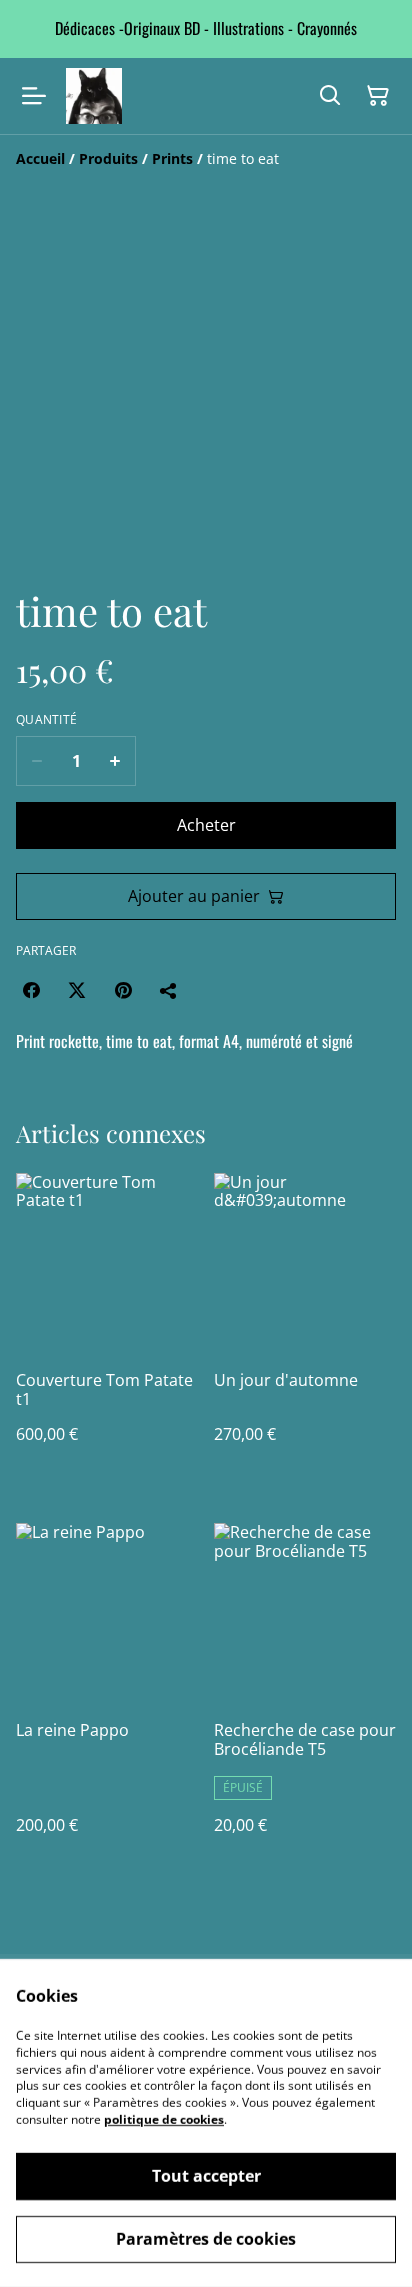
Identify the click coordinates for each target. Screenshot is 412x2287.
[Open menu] (34, 96)
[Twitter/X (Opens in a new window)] (77, 990)
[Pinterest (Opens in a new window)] (123, 990)
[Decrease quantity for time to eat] (36, 761)
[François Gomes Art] (94, 96)
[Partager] (169, 990)
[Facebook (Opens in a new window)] (31, 990)
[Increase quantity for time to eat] (115, 761)
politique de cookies (164, 2119)
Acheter (206, 825)
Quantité (46, 720)
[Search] (330, 96)
